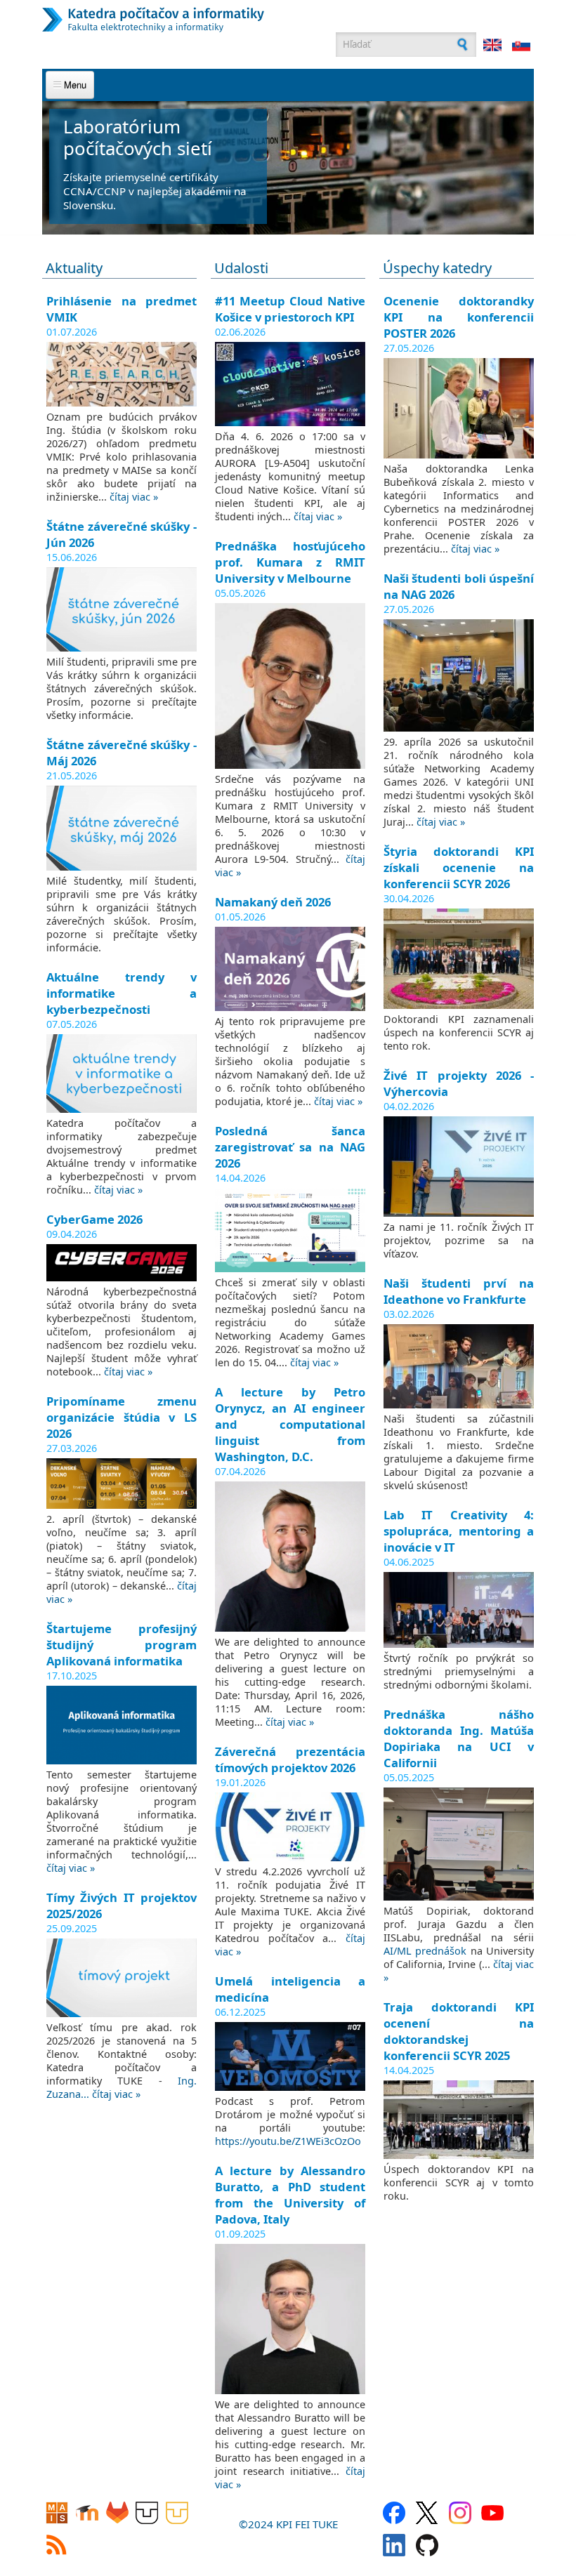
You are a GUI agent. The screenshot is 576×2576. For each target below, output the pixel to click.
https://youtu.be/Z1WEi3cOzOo (288, 2141)
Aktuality (74, 268)
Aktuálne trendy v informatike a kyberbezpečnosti (122, 993)
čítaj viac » (134, 497)
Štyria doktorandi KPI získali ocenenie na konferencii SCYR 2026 (459, 867)
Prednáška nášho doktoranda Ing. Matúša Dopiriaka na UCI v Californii (459, 1738)
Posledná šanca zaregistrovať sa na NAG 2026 (290, 1147)
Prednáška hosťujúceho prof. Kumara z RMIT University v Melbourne (290, 562)
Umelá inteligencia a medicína (290, 1989)
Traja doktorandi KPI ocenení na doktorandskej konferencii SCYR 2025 (459, 2031)
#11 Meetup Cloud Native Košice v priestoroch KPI (290, 309)
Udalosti (241, 268)
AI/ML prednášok (425, 1951)
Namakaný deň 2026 (273, 902)
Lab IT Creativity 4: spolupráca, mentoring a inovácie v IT (459, 1531)
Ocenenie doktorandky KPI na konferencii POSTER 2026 (459, 317)
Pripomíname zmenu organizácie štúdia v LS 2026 (122, 1417)
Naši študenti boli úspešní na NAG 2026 (459, 586)
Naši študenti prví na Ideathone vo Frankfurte (459, 1291)
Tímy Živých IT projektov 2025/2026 (122, 1905)
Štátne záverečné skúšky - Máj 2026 (122, 753)
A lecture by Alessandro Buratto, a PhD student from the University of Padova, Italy (290, 2195)
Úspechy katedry (437, 268)
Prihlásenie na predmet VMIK (122, 309)
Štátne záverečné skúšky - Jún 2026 (122, 534)
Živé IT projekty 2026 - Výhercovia (459, 1083)
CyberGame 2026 (94, 1219)
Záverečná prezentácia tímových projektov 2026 (290, 1759)
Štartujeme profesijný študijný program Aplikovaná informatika (122, 1645)
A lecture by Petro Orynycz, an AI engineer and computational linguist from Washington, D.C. (290, 1424)
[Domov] (221, 20)
